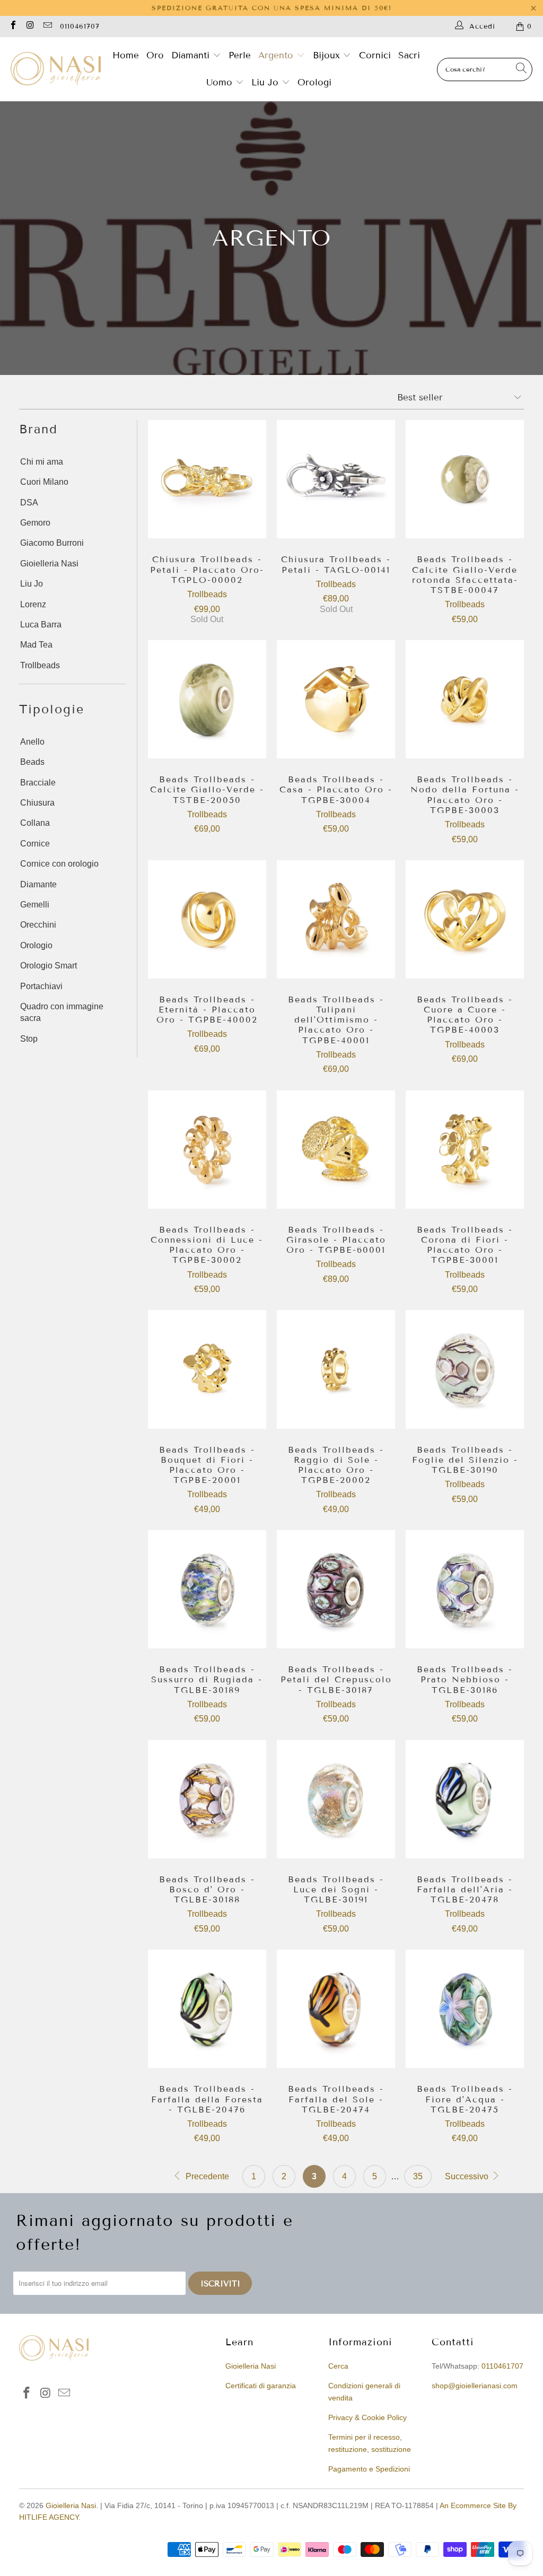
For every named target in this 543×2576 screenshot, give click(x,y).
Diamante (38, 884)
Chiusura (37, 803)
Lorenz (33, 604)
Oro (155, 55)
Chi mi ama (42, 462)
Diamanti (192, 55)
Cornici (375, 55)
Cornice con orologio (59, 864)
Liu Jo (266, 82)
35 (418, 2176)
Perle (240, 55)
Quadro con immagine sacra (62, 1012)
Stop (29, 1039)
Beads (32, 762)
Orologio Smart (49, 966)
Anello (32, 742)
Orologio (36, 945)
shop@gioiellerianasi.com (475, 2386)
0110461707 (80, 27)
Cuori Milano (44, 482)
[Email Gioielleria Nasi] (47, 26)
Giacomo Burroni (52, 543)
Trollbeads (40, 665)
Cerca (338, 2366)
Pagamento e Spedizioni (369, 2469)
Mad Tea (36, 645)
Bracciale (38, 783)
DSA (29, 503)
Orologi (314, 82)
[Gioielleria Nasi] (56, 69)
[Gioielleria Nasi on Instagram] (30, 26)
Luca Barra (41, 625)
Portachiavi (41, 986)
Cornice (35, 844)
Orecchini (38, 925)
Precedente (206, 2176)
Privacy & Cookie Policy (367, 2417)
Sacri (409, 55)
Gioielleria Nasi (49, 564)
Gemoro (35, 523)
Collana (35, 823)
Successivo (468, 2176)
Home (126, 55)
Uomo (221, 82)
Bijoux (328, 55)
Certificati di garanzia (261, 2386)
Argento (276, 55)
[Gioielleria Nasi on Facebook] (13, 26)
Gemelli (35, 905)
